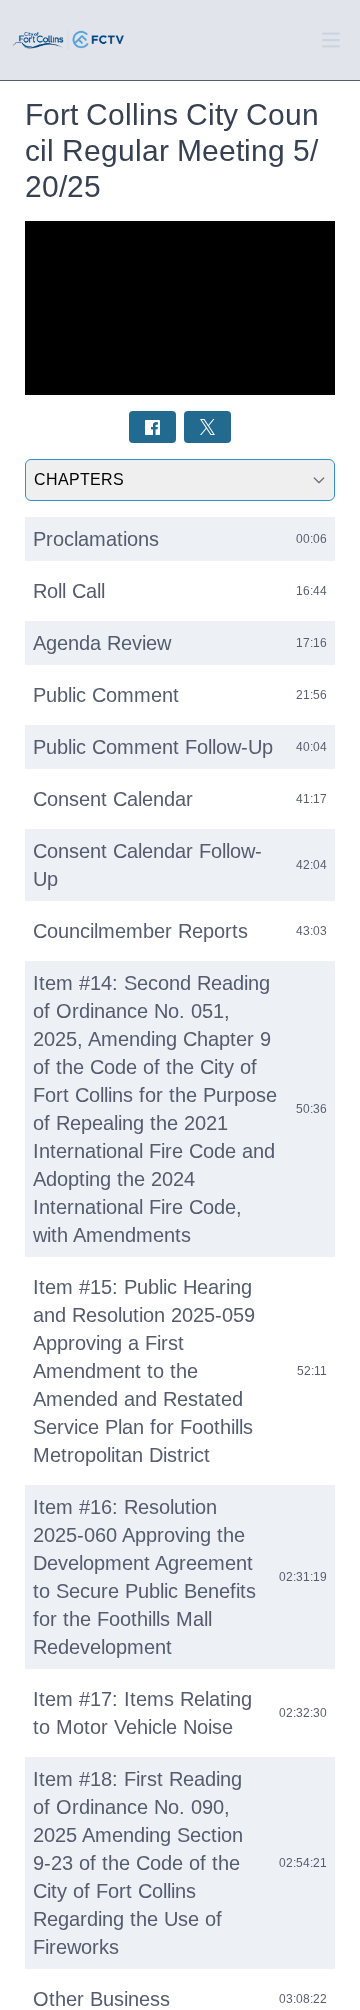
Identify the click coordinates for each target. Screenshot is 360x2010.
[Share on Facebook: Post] (152, 426)
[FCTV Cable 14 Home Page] (69, 40)
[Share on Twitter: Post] (207, 426)
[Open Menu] (331, 40)
